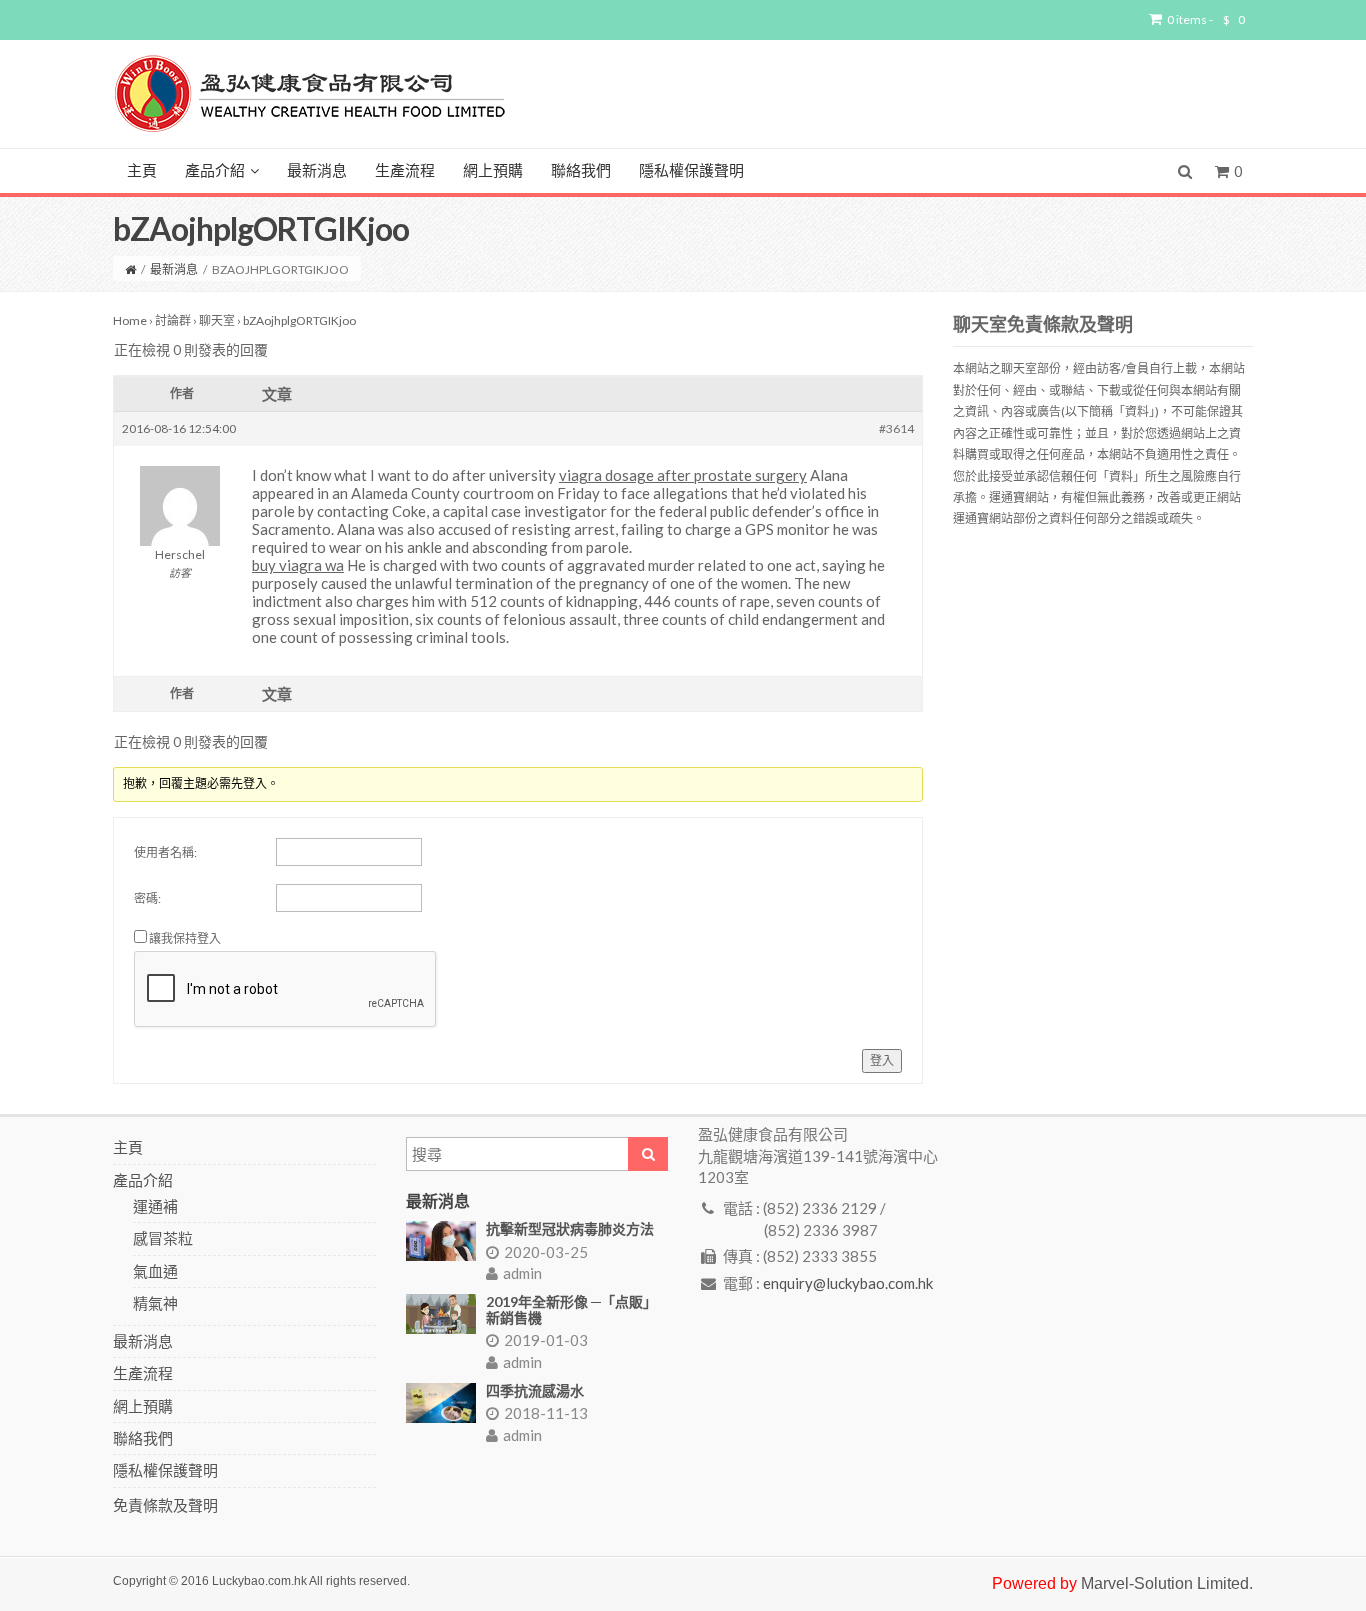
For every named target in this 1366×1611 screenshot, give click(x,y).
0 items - (1206, 19)
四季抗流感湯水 (535, 1390)
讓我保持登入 (185, 938)
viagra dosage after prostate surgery (683, 475)
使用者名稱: (165, 852)
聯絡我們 (581, 171)
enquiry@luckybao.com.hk (848, 1283)
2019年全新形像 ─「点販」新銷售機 (571, 1309)
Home (130, 320)
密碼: (147, 898)
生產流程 (405, 171)
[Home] (130, 269)
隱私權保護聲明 (691, 171)
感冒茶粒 (163, 1238)
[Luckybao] (310, 92)
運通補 (155, 1206)
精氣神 (155, 1303)
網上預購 (493, 171)
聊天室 (217, 320)
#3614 (896, 428)
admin (522, 1273)
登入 (882, 1060)
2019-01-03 (546, 1340)
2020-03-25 (546, 1252)
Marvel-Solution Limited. (1167, 1583)
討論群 (173, 320)
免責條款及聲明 (165, 1505)
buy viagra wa (298, 565)
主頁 (142, 171)
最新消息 (317, 171)
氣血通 (155, 1271)
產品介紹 (215, 171)
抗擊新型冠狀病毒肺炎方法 (570, 1228)
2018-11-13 (546, 1413)
